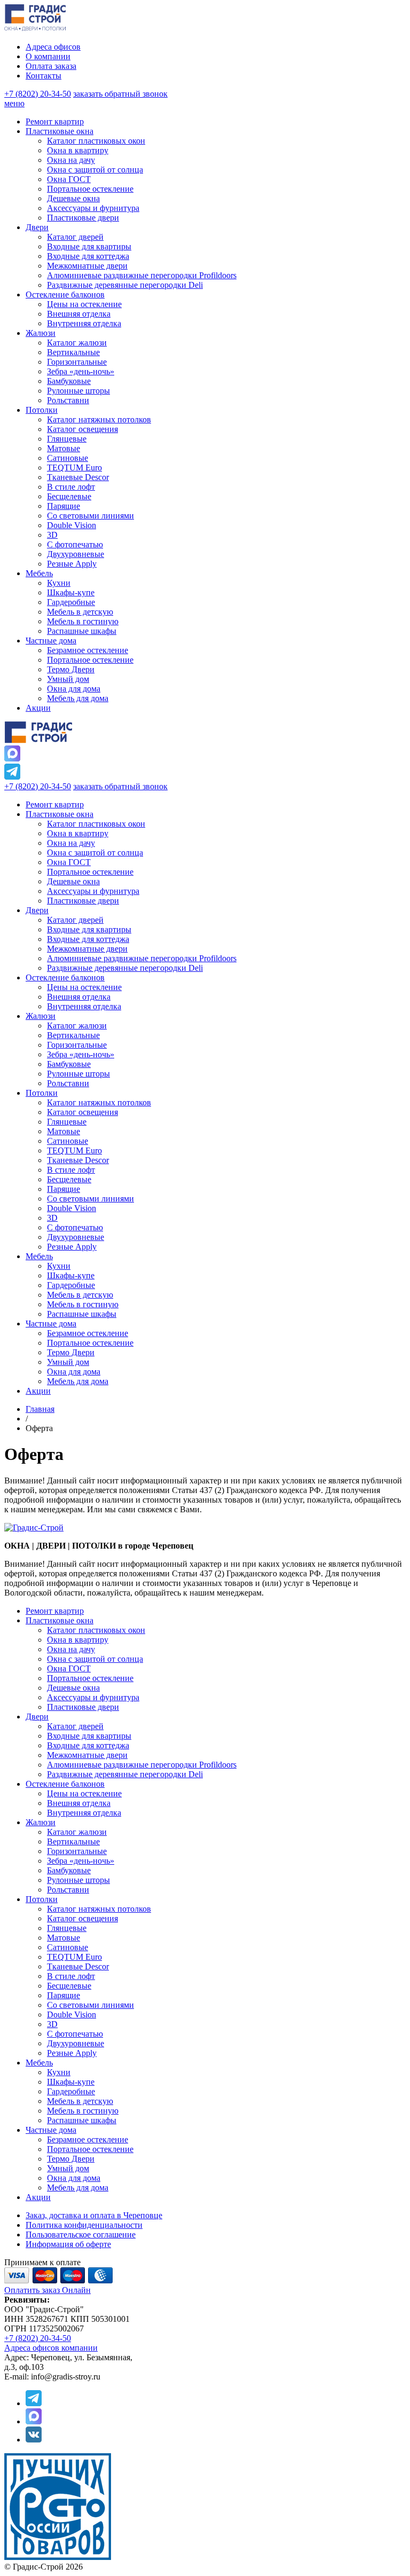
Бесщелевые (69, 1179)
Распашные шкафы (82, 1314)
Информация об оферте (68, 2244)
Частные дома (51, 1324)
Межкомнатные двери (87, 949)
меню (14, 103)
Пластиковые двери (83, 901)
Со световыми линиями (90, 1199)
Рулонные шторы (78, 1074)
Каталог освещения (82, 1112)
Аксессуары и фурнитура (93, 891)
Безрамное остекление (88, 1333)
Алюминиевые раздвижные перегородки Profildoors (142, 958)
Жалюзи (41, 1016)
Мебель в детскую (80, 1295)
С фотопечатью (75, 1227)
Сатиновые (68, 1141)
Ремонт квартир (55, 804)
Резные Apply (72, 1247)
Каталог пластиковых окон (96, 824)
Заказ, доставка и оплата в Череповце (94, 2215)
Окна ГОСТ (69, 862)
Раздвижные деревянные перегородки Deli (125, 968)
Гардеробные (71, 1285)
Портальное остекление (90, 872)
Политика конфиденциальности (84, 2225)
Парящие (64, 1189)
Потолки (42, 1093)
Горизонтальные (77, 1045)
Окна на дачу (71, 843)
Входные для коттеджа (88, 939)
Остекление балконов (65, 977)
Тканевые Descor (78, 1160)
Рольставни (68, 1083)
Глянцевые (67, 1122)
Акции (38, 1391)
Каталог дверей (75, 920)
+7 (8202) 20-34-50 (38, 94)
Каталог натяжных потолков (99, 1102)
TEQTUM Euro (74, 1150)
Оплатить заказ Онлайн (48, 2290)
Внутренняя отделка (84, 1006)
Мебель (39, 1256)
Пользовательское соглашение (81, 2235)
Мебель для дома (78, 1381)
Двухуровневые (76, 1237)
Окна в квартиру (78, 833)
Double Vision (72, 1208)
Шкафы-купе (71, 1275)
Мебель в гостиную (83, 1304)
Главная (40, 1409)
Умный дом (68, 1362)
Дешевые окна (73, 881)
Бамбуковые (69, 1064)
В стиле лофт (71, 1170)
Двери (37, 910)
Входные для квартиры (89, 929)
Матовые (64, 1131)
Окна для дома (74, 1372)
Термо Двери (71, 1352)
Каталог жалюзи (77, 1026)
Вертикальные (73, 1035)
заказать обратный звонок (120, 94)
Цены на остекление (84, 987)
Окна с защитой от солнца (95, 853)
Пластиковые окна (60, 814)
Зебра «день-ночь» (81, 1054)
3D (52, 1218)
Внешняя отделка (79, 997)
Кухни (59, 1266)
